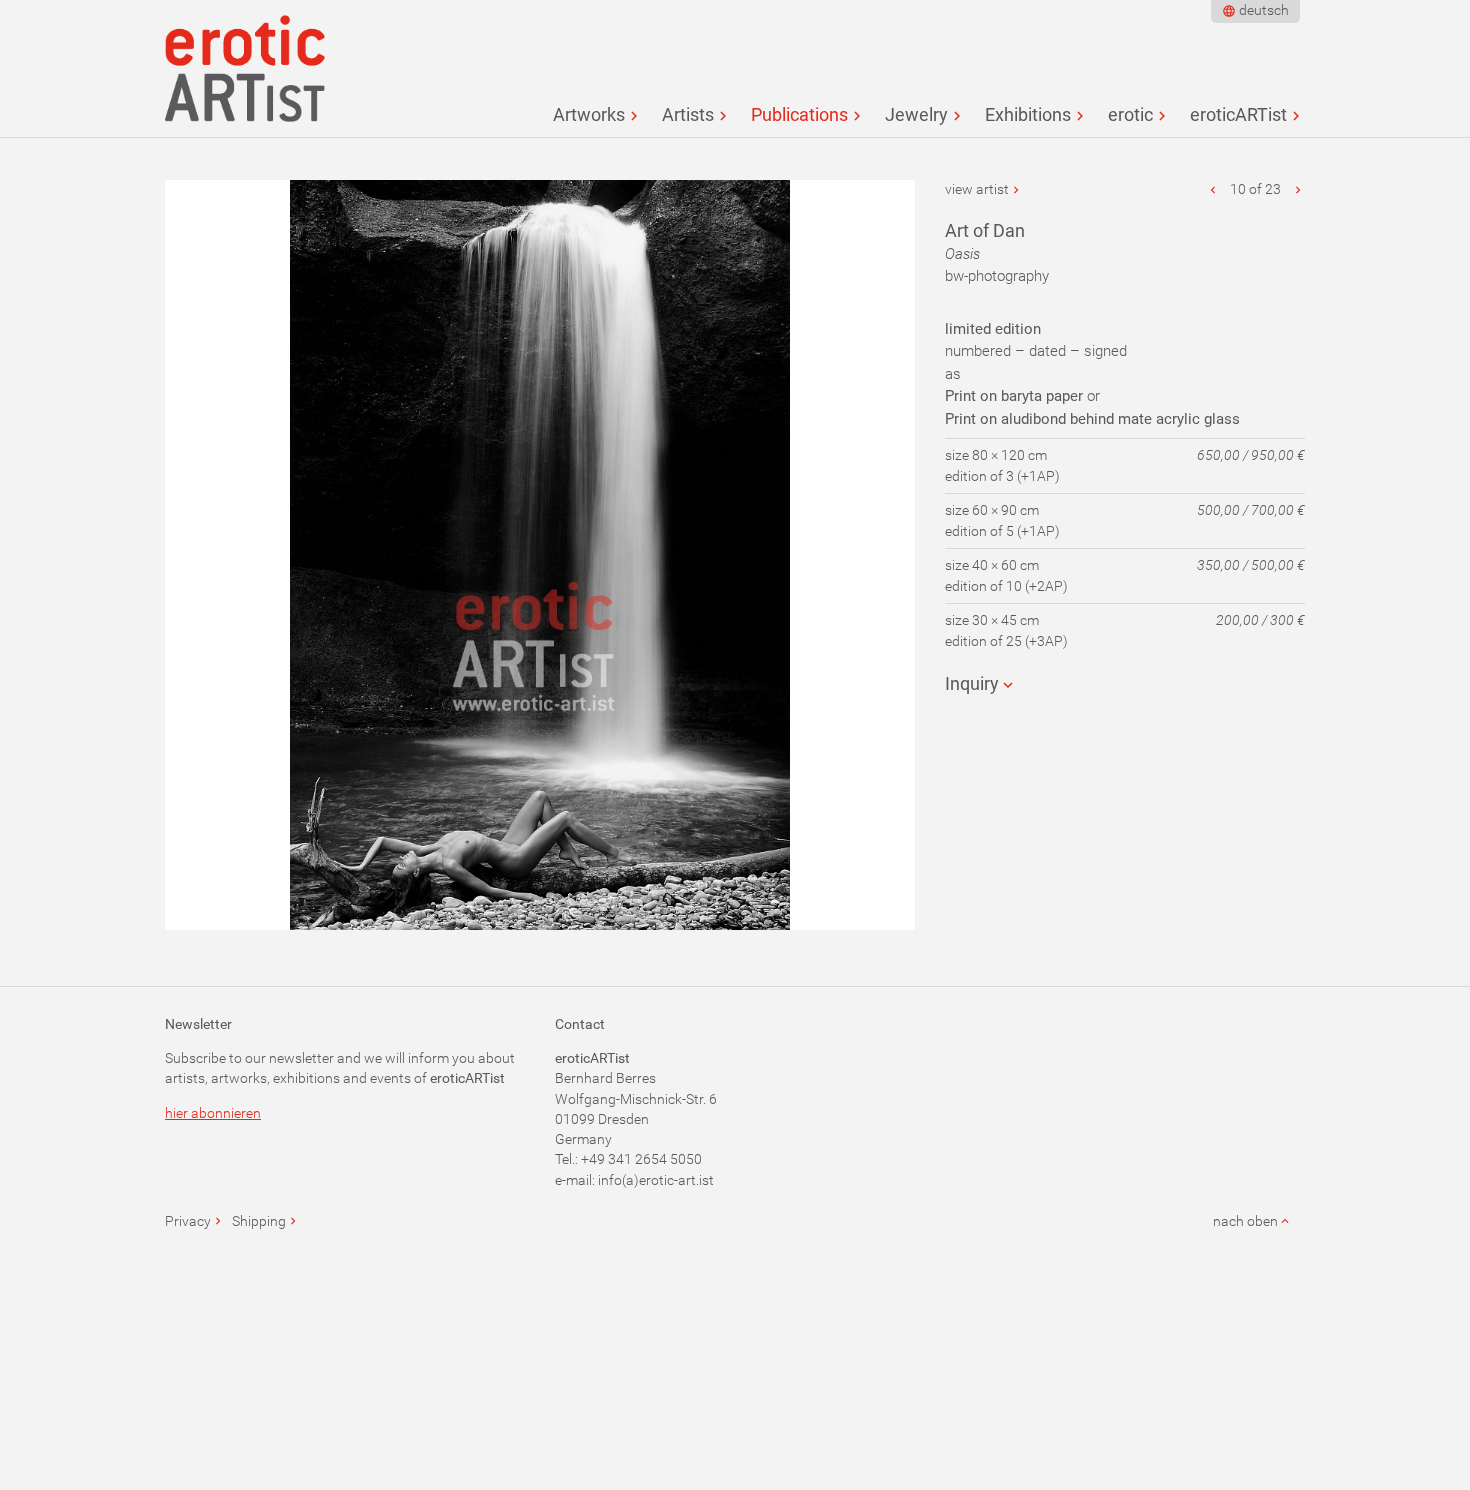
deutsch (1264, 10)
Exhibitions (1028, 114)
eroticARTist (1238, 114)
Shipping (259, 1221)
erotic (1130, 114)
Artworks (589, 114)
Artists (688, 114)
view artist (977, 189)
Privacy (188, 1221)
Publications (799, 114)
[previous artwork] (1214, 189)
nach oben (1245, 1221)
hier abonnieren (213, 1113)
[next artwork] (1298, 189)
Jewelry (916, 114)
